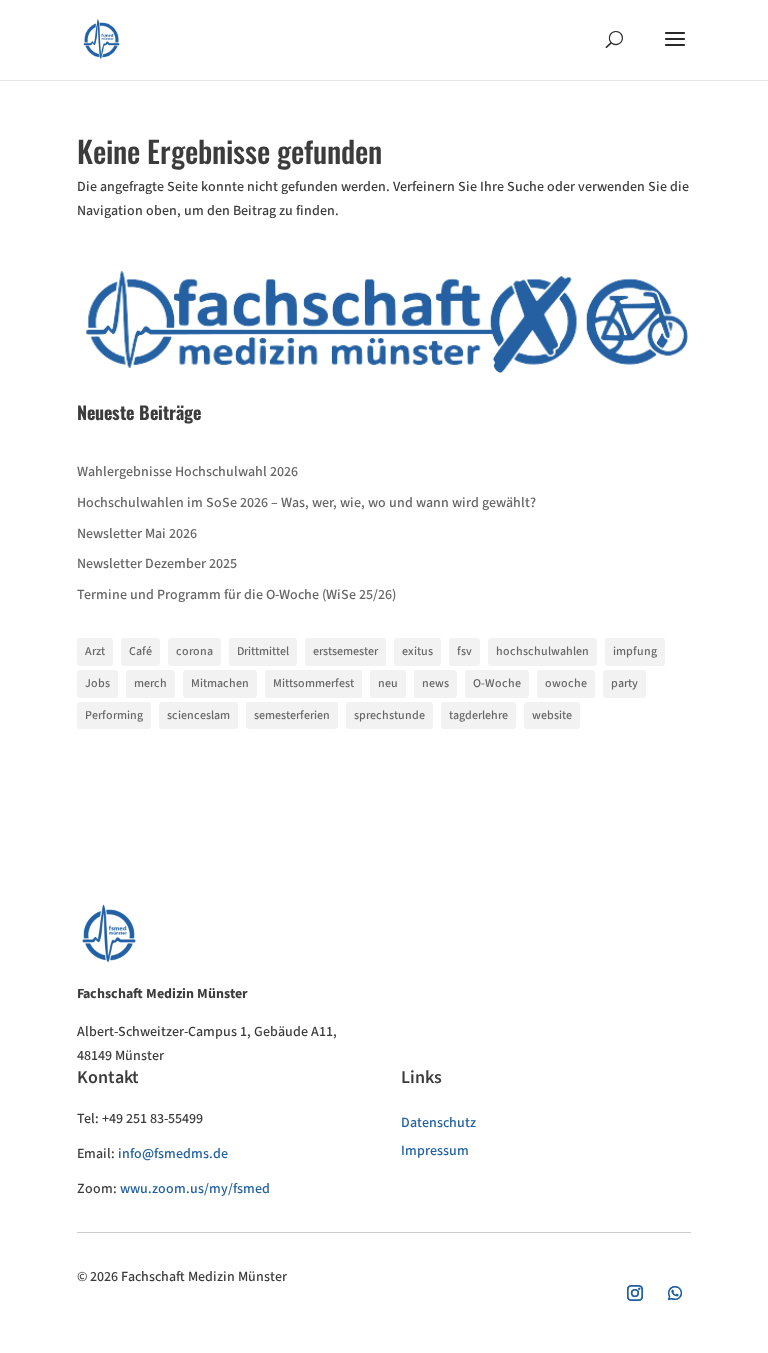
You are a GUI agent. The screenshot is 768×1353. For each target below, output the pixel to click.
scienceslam (198, 715)
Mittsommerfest (313, 683)
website (552, 715)
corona (194, 651)
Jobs (97, 683)
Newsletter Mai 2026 (137, 534)
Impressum (435, 1151)
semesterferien (292, 715)
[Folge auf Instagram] (635, 1293)
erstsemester (345, 651)
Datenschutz (438, 1123)
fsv (464, 651)
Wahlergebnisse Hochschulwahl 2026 (187, 472)
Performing (114, 715)
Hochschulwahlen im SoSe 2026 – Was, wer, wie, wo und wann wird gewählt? (306, 503)
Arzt (95, 651)
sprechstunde (389, 715)
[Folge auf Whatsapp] (675, 1293)
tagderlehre (478, 715)
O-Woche (497, 683)
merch (150, 683)
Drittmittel (263, 651)
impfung (635, 651)
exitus (417, 651)
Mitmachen (220, 683)
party (624, 683)
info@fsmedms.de (173, 1154)
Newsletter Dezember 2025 (157, 564)
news (435, 683)
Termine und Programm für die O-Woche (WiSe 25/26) (236, 595)
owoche (566, 683)
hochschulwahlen (542, 651)
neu (388, 683)
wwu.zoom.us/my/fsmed (195, 1189)
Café (140, 651)
